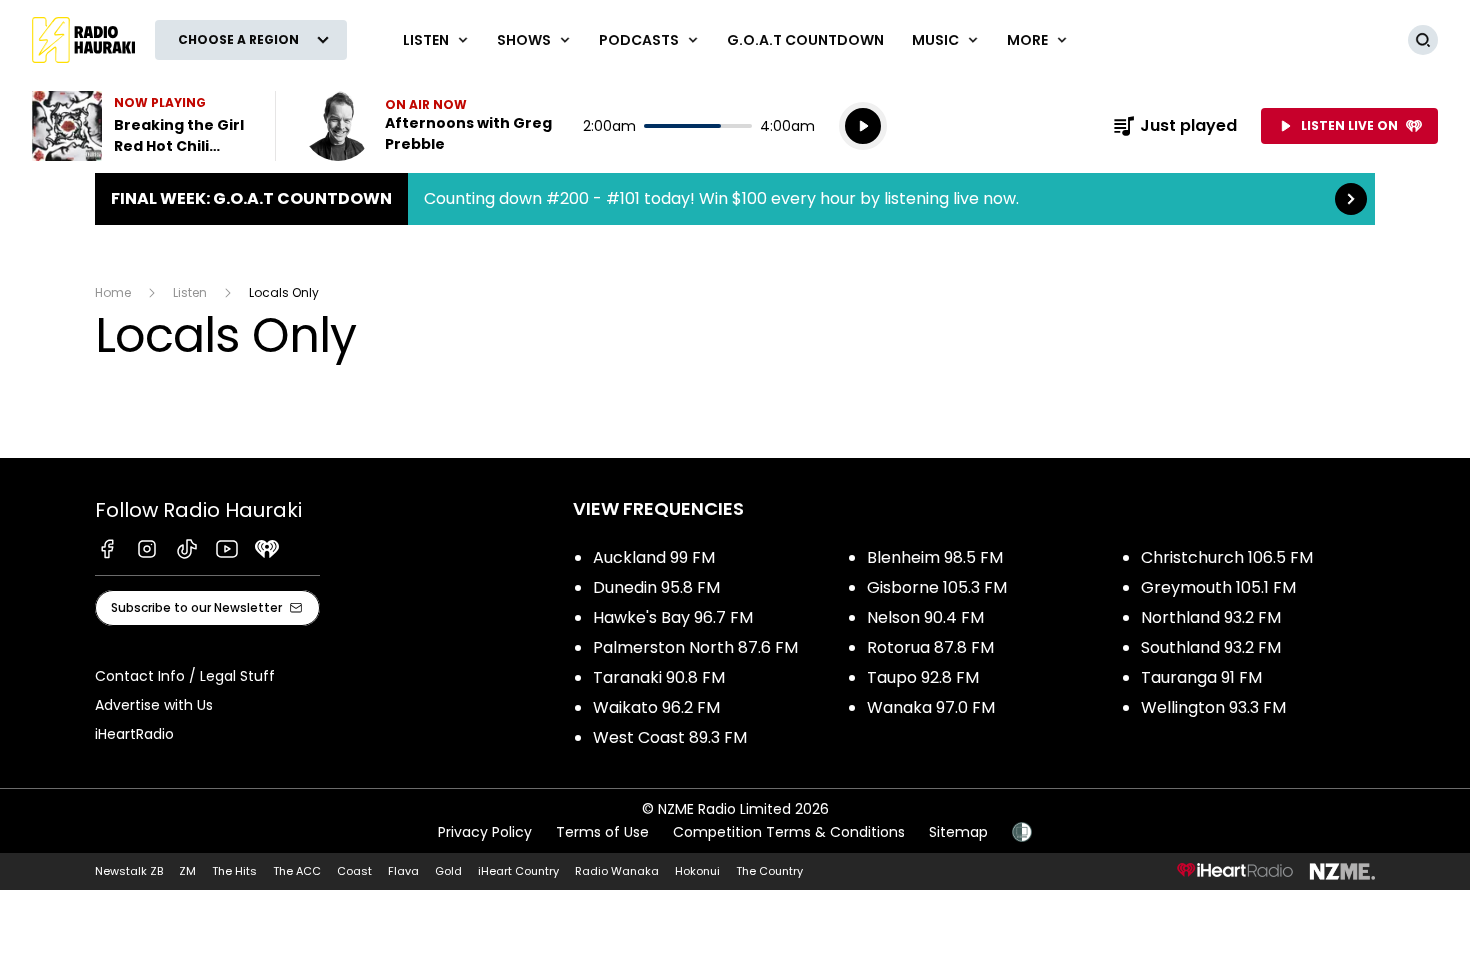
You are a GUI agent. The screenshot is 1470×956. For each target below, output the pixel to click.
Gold (448, 871)
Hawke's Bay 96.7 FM (673, 617)
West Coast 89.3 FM (670, 737)
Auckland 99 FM (654, 557)
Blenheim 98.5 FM (935, 557)
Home (113, 292)
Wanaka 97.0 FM (931, 707)
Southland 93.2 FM (1211, 647)
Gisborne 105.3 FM (937, 587)
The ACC (297, 871)
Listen (190, 292)
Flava (403, 871)
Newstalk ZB (129, 871)
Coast (354, 871)
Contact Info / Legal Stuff (185, 676)
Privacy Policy (485, 832)
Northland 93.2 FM (1211, 617)
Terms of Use (602, 832)
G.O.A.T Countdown (805, 40)
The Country (769, 871)
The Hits (234, 871)
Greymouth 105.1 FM (1218, 587)
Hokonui (697, 871)
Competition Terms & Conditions (789, 832)
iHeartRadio (134, 734)
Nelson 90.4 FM (925, 617)
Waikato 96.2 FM (656, 707)
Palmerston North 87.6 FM (695, 647)
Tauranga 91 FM (1201, 677)
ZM (187, 871)
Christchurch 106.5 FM (1227, 557)
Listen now (431, 126)
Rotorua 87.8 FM (930, 647)
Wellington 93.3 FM (1213, 707)
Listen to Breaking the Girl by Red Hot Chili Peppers (141, 126)
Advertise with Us (154, 705)
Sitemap (958, 832)
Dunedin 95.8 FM (656, 587)
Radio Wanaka (617, 871)
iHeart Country (518, 871)
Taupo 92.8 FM (923, 677)
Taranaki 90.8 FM (659, 677)
